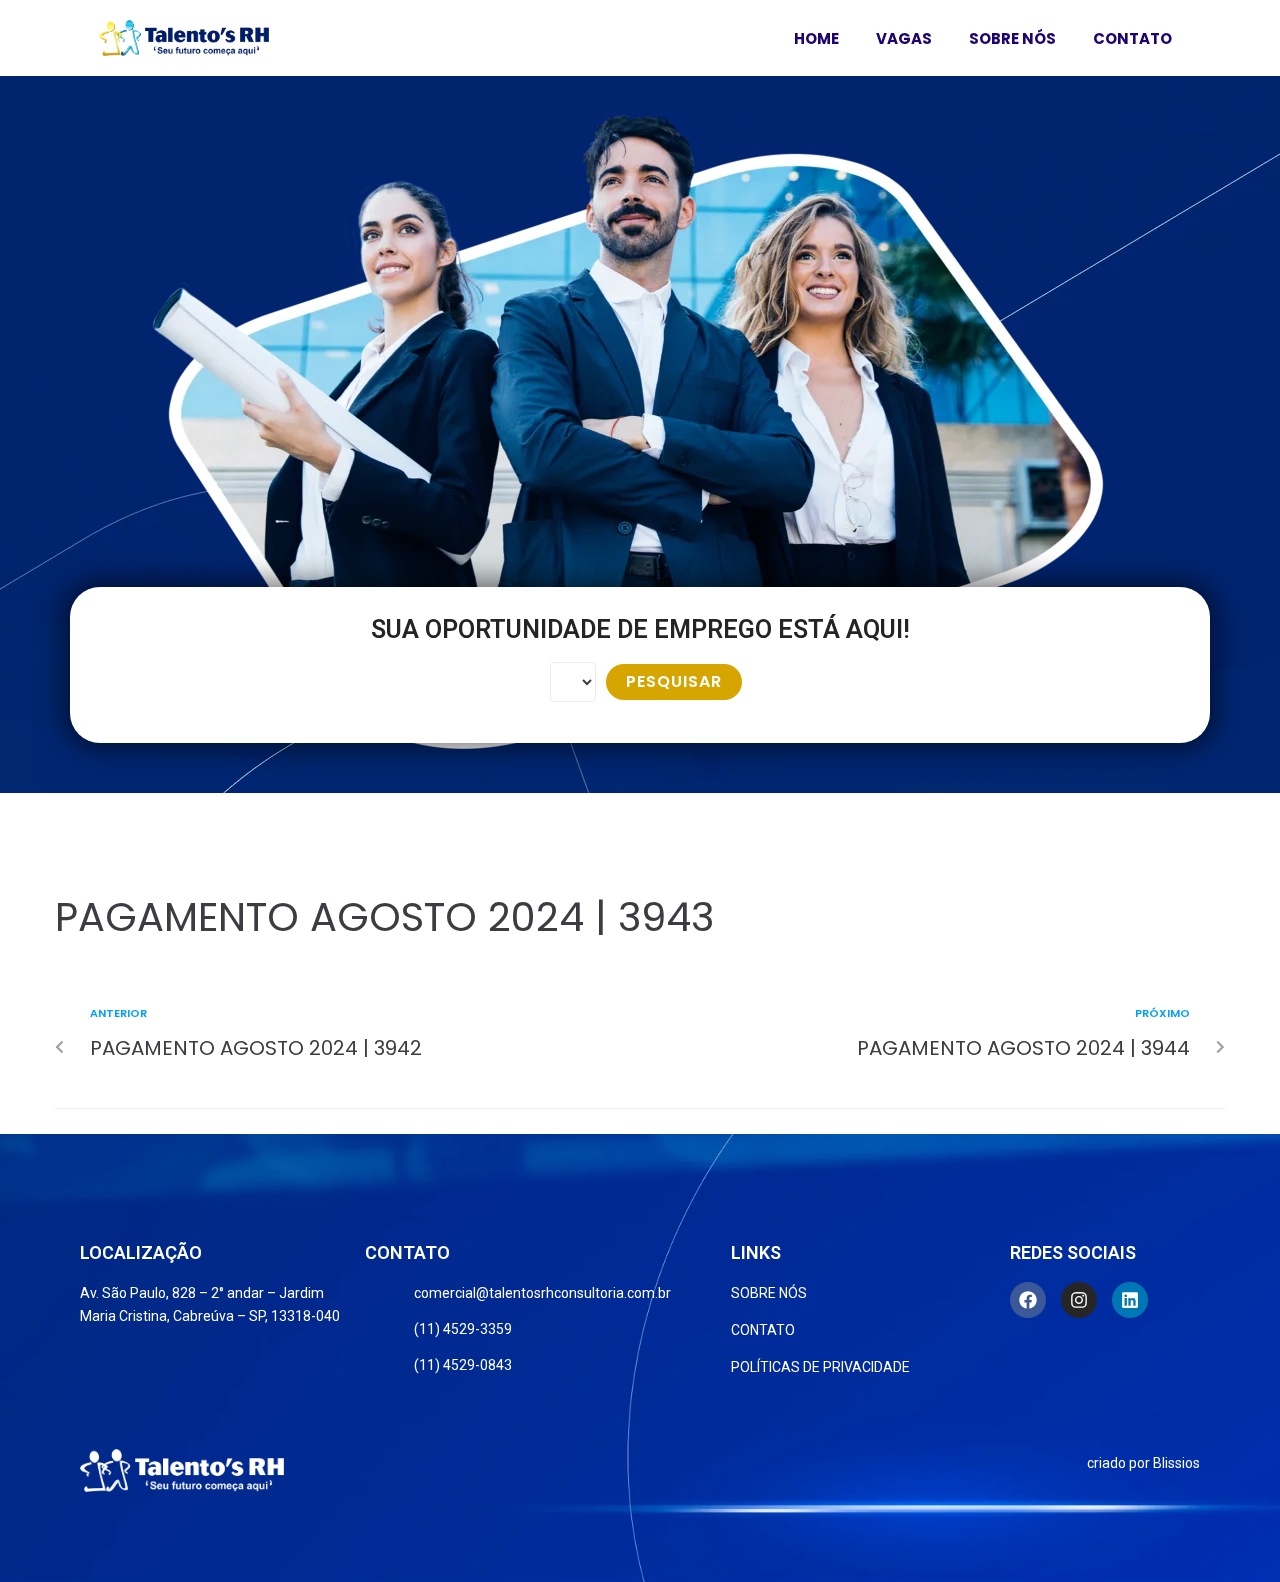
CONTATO (1132, 38)
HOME (816, 38)
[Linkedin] (1130, 1300)
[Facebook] (1028, 1300)
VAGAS (904, 38)
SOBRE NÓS (1012, 38)
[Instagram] (1079, 1300)
